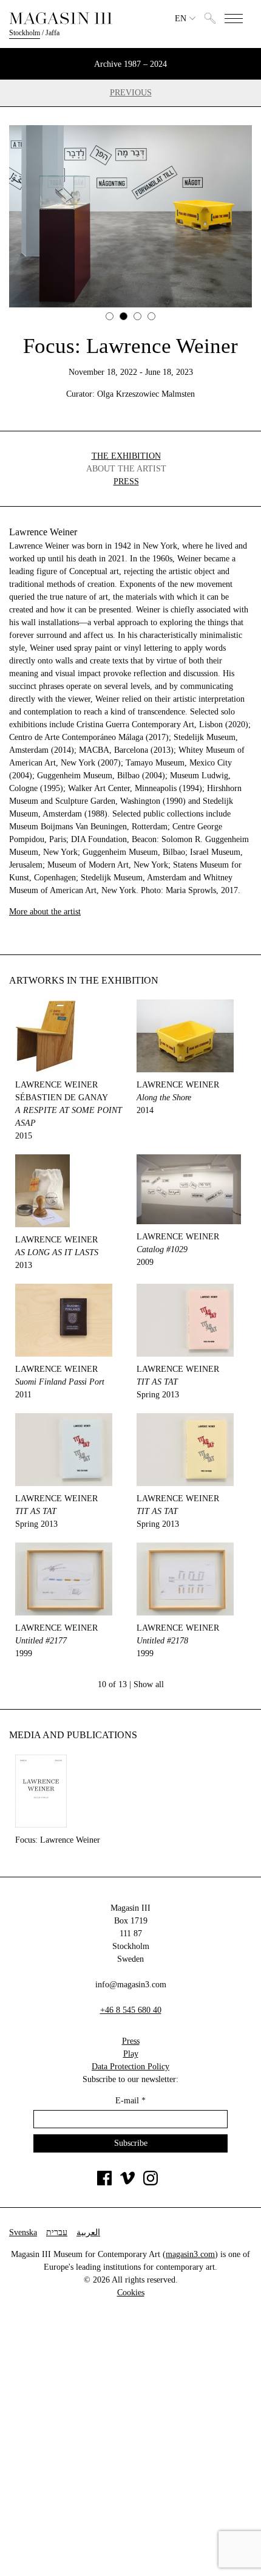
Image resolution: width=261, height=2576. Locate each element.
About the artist (126, 469)
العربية (88, 2232)
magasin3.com (190, 2254)
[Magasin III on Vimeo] (127, 2183)
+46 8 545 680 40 (131, 2010)
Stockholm (25, 33)
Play (131, 2054)
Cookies (131, 2293)
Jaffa (53, 33)
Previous (131, 93)
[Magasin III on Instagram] (151, 2183)
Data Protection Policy (130, 2067)
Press (126, 481)
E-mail (130, 2101)
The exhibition (126, 456)
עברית (57, 2232)
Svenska (23, 2232)
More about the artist (45, 912)
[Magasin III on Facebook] (104, 2183)
